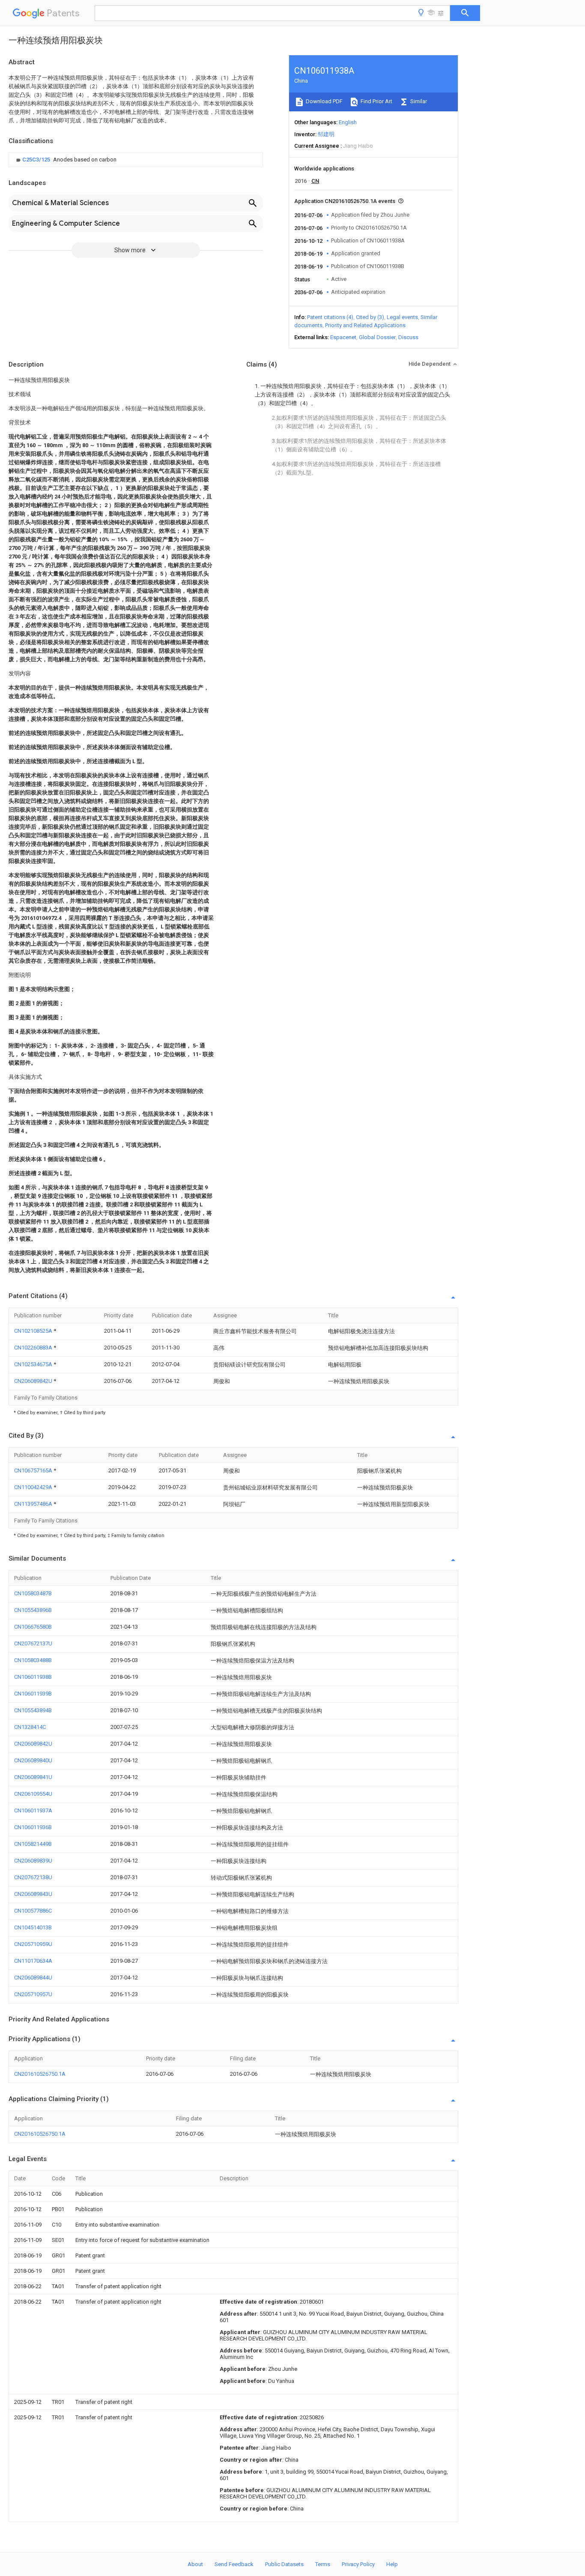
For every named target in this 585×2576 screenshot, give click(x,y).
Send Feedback (234, 2564)
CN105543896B (33, 1610)
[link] (65, 160)
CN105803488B (33, 1660)
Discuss (408, 337)
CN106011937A (33, 1810)
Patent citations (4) (330, 317)
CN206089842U (34, 1381)
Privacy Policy (358, 2564)
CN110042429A (34, 1487)
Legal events (402, 317)
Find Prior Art (376, 101)
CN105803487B (33, 1593)
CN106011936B (33, 1827)
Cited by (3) (370, 317)
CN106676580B (33, 1627)
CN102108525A (34, 1331)
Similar (418, 101)
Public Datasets (284, 2564)
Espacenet (343, 337)
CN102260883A (34, 1348)
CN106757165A (34, 1470)
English (348, 122)
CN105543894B (33, 1710)
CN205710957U (33, 1994)
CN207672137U (33, 1643)
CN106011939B (33, 1694)
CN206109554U (33, 1794)
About (195, 2564)
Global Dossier (377, 337)
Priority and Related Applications (365, 325)
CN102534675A (34, 1364)
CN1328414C (30, 1727)
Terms (323, 2564)
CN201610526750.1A (40, 2074)
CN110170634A (33, 1961)
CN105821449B (33, 1844)
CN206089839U (33, 1861)
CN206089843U (33, 1894)
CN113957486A (34, 1504)
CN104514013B (33, 1927)
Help (392, 2564)
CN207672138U (33, 1877)
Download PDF (324, 101)
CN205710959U (33, 1944)
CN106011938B (33, 1677)
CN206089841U (33, 1777)
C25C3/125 (37, 160)
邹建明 (326, 134)
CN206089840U (33, 1760)
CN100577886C (33, 1911)
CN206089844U (33, 1978)
